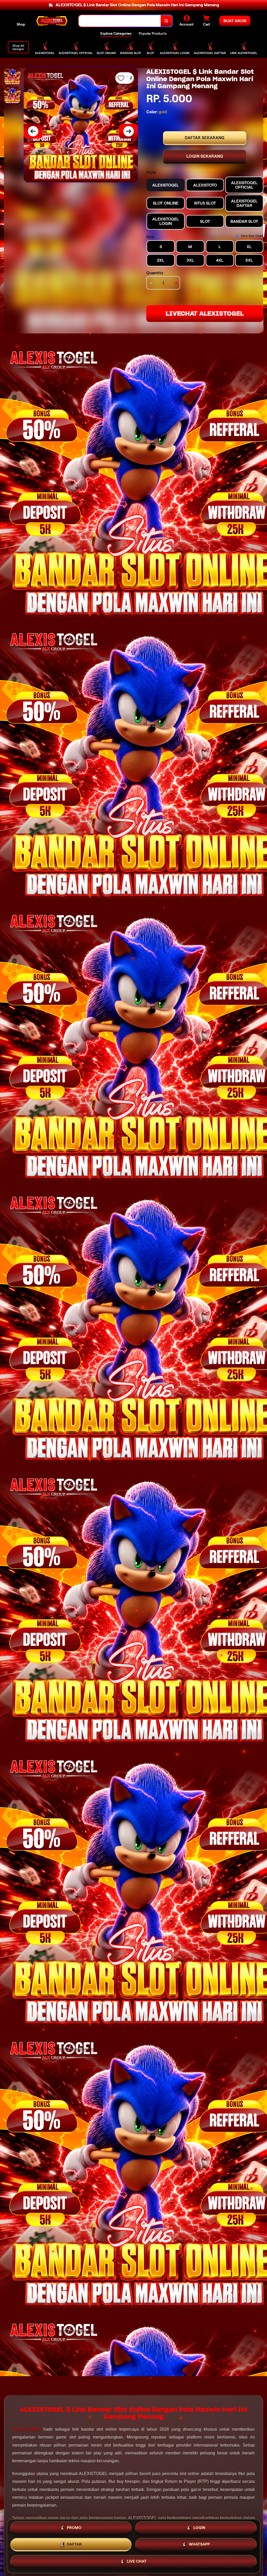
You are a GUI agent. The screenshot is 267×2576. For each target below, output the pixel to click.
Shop (21, 24)
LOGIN (199, 2529)
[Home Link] (52, 21)
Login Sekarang (205, 156)
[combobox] (120, 21)
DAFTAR (74, 2545)
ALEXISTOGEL (27, 2429)
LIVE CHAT (137, 2561)
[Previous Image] (33, 131)
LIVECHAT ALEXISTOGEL (205, 313)
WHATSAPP (199, 2545)
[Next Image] (129, 131)
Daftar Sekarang (205, 138)
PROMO (74, 2529)
